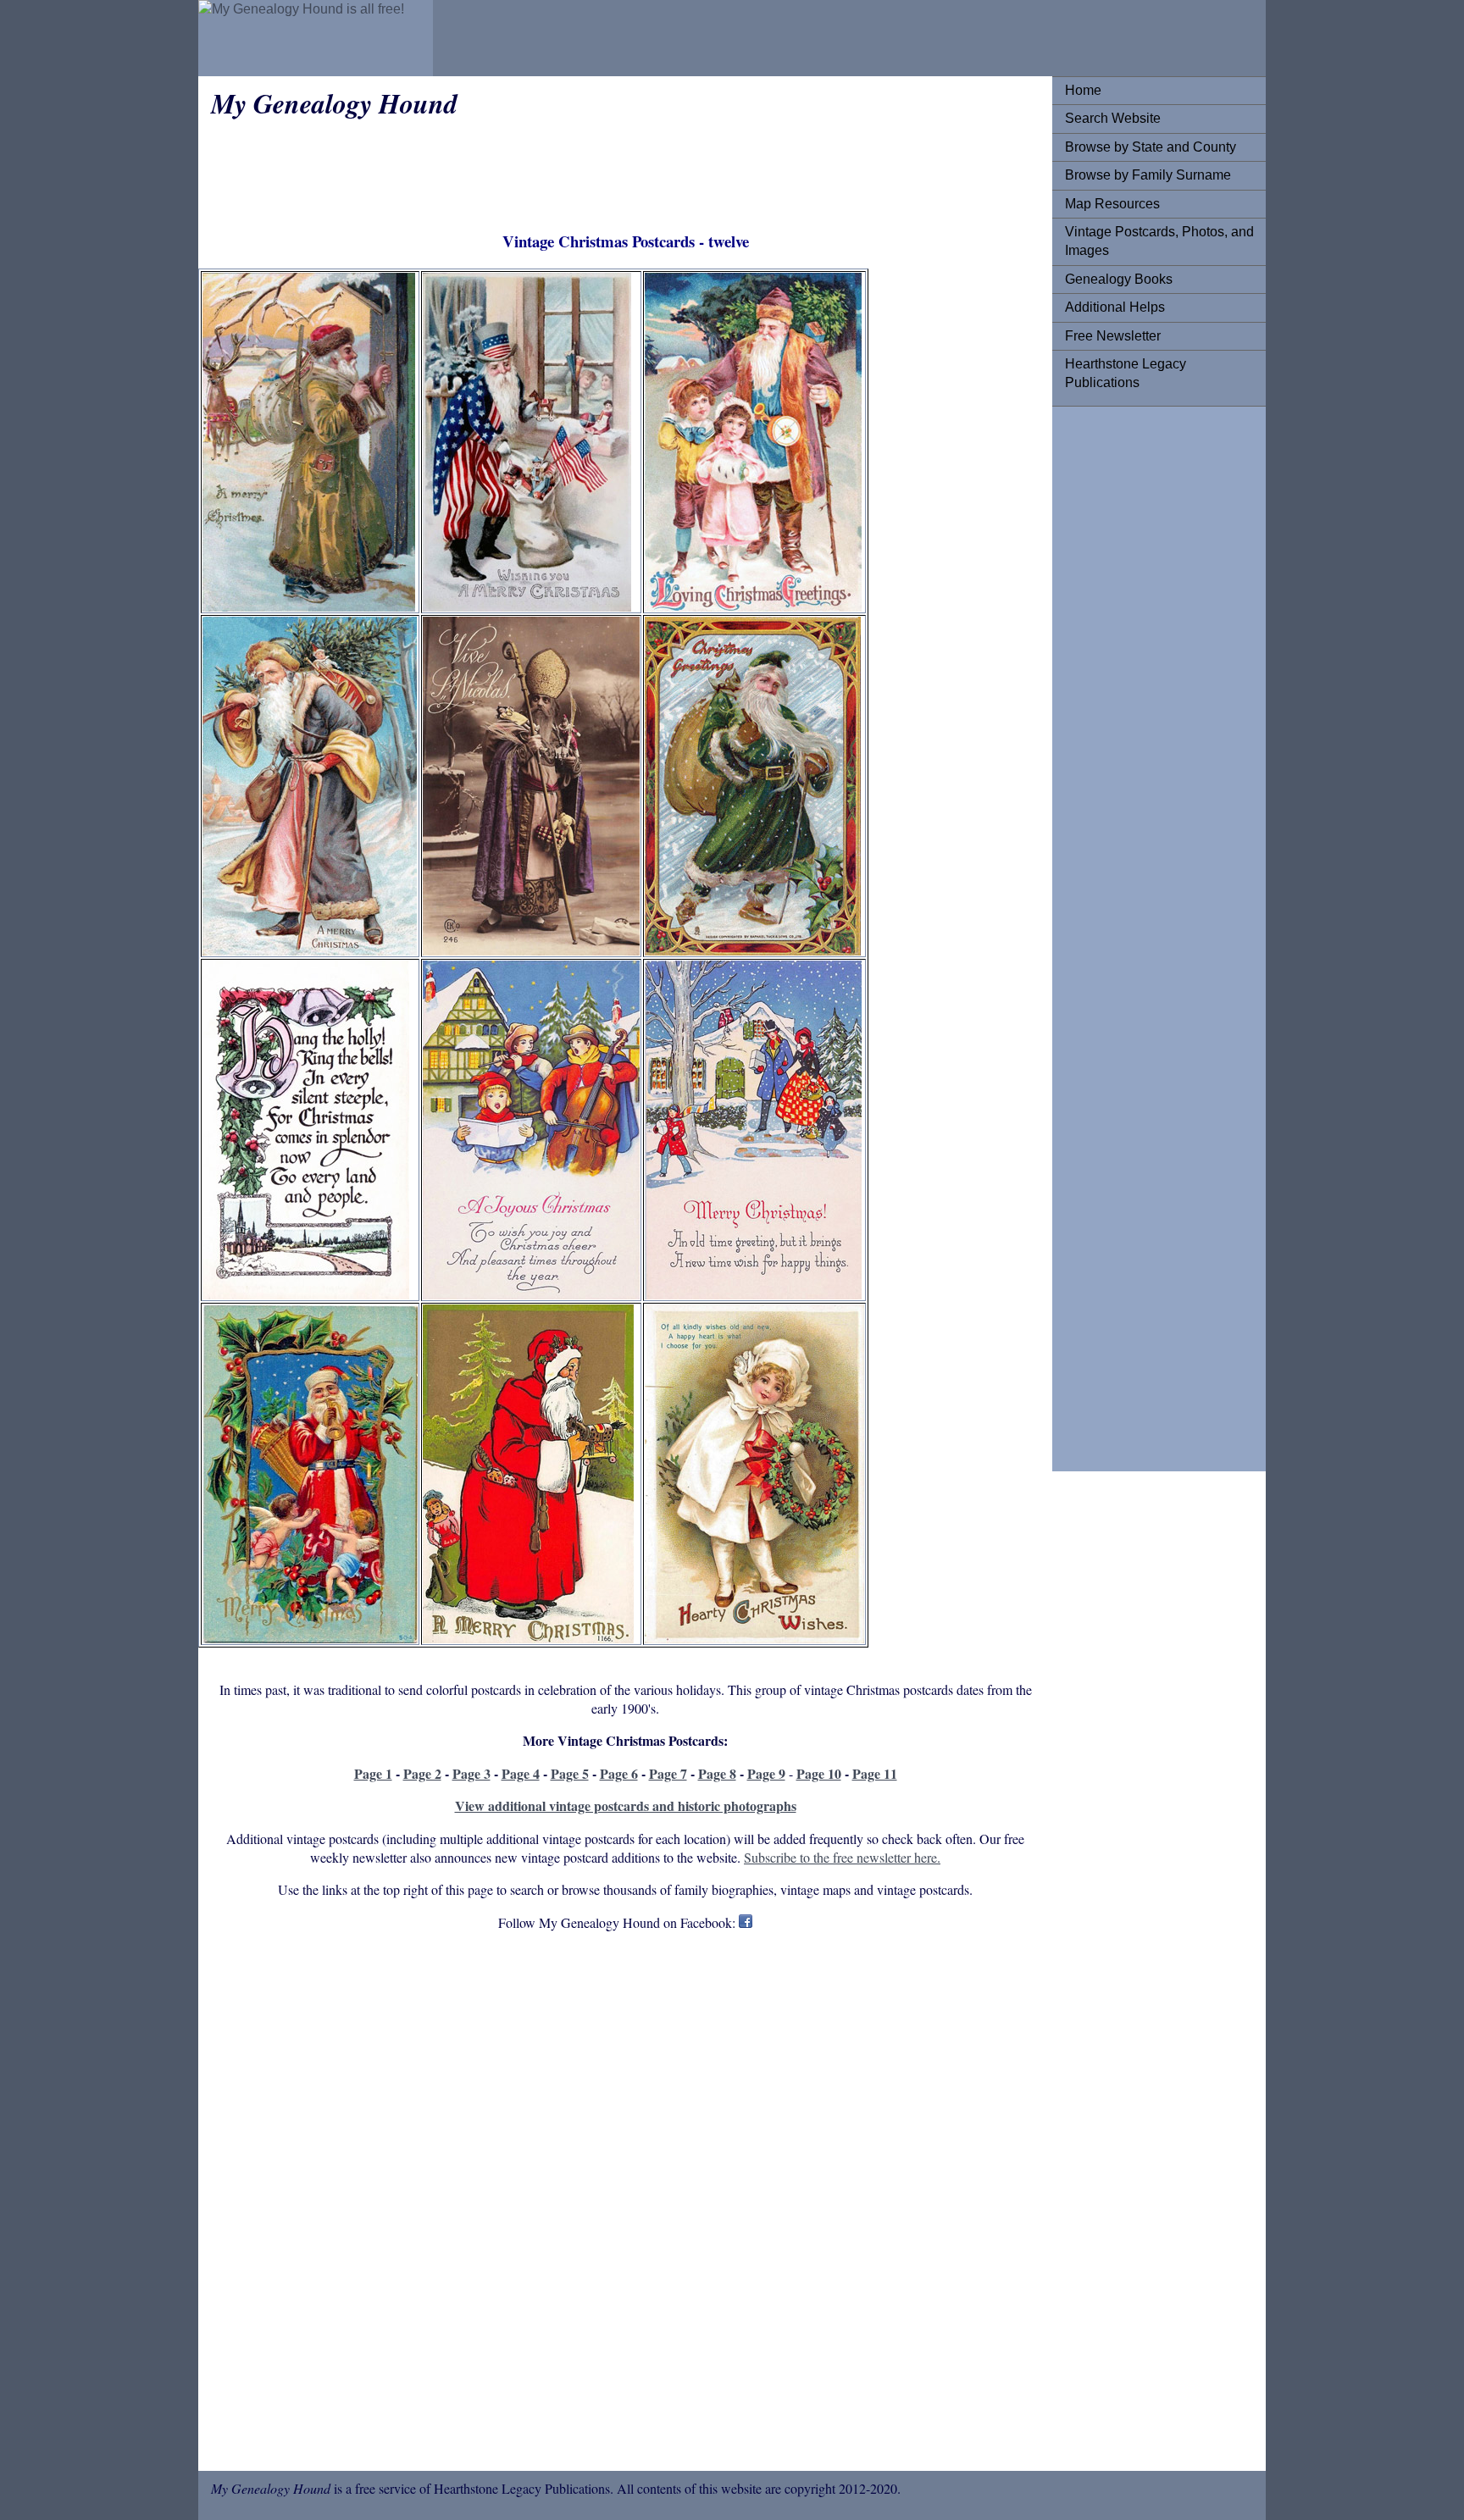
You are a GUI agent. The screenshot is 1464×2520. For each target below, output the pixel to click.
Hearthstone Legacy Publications (1126, 373)
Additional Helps (1115, 307)
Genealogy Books (1119, 279)
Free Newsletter (1113, 336)
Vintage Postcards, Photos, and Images (1159, 241)
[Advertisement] (1133, 673)
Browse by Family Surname (1148, 175)
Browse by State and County (1151, 147)
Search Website (1113, 118)
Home (1083, 90)
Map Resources (1112, 204)
